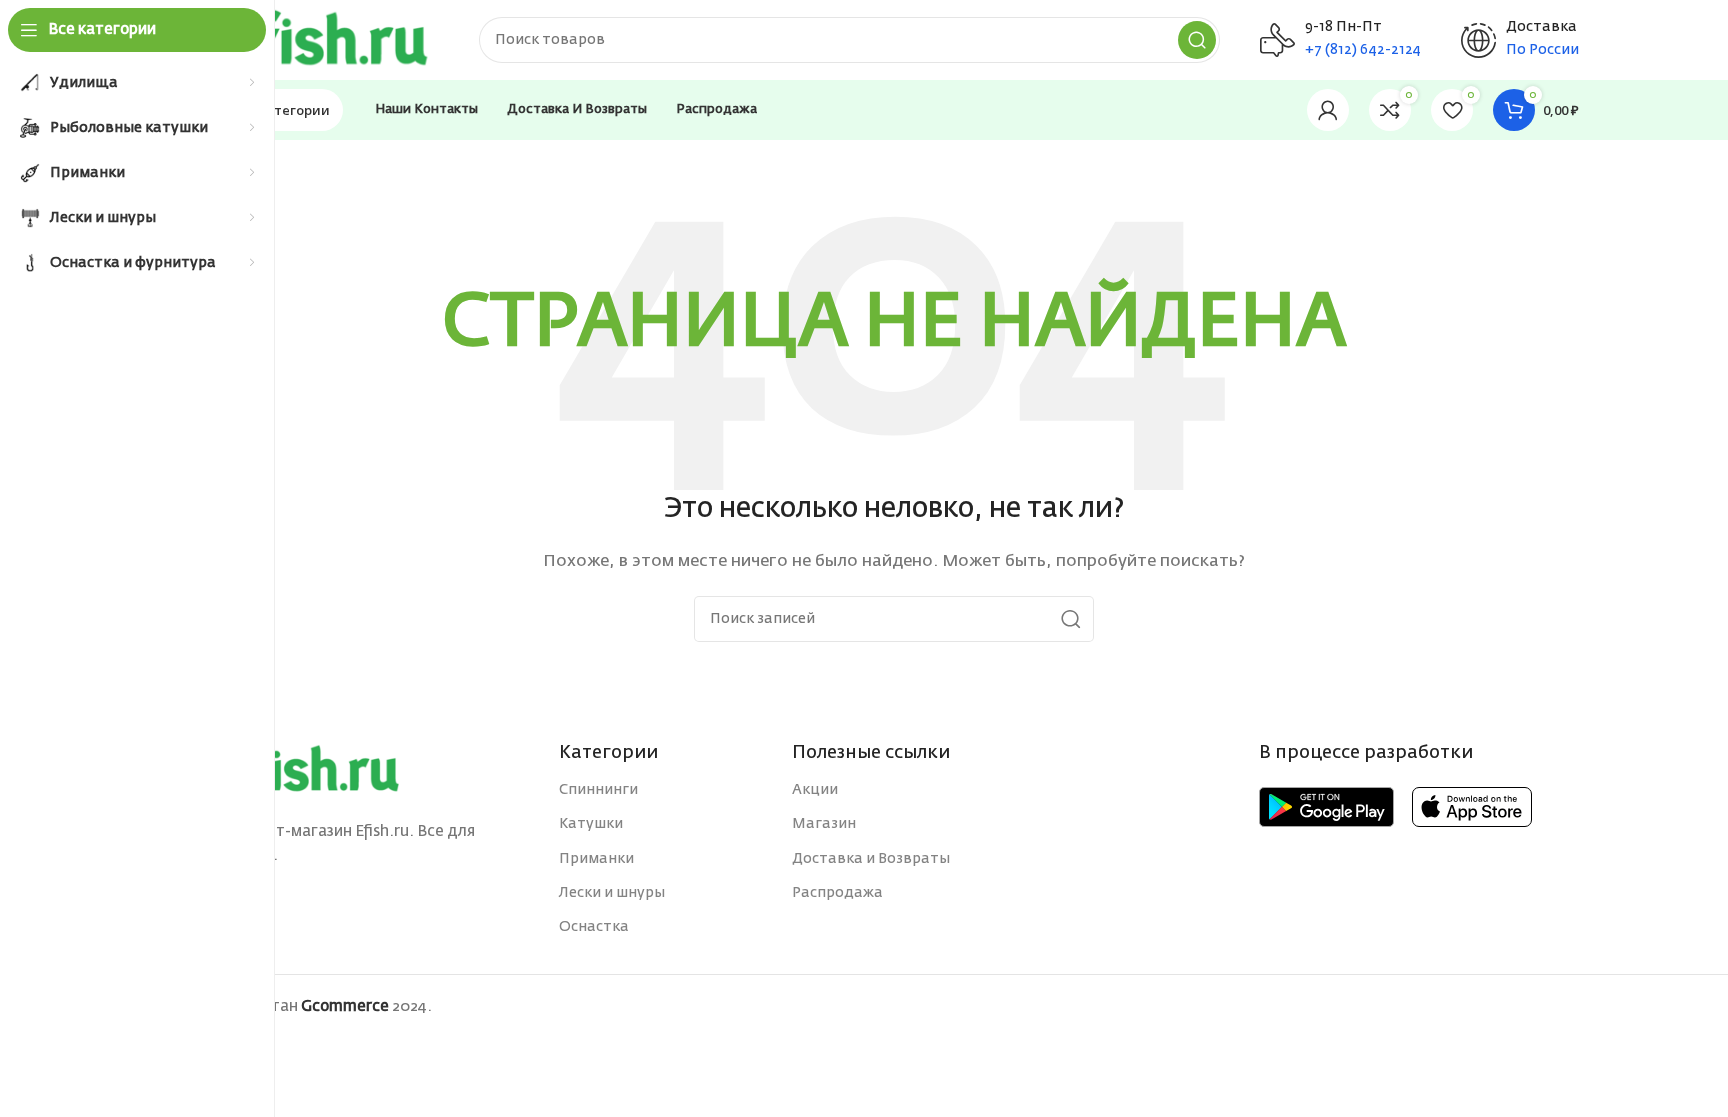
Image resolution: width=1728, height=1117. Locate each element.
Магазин (824, 824)
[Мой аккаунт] (1328, 110)
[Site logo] (324, 39)
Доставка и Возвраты (871, 859)
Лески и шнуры (612, 893)
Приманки (596, 859)
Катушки (591, 824)
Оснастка (594, 927)
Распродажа (837, 893)
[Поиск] (1197, 40)
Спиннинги (598, 790)
